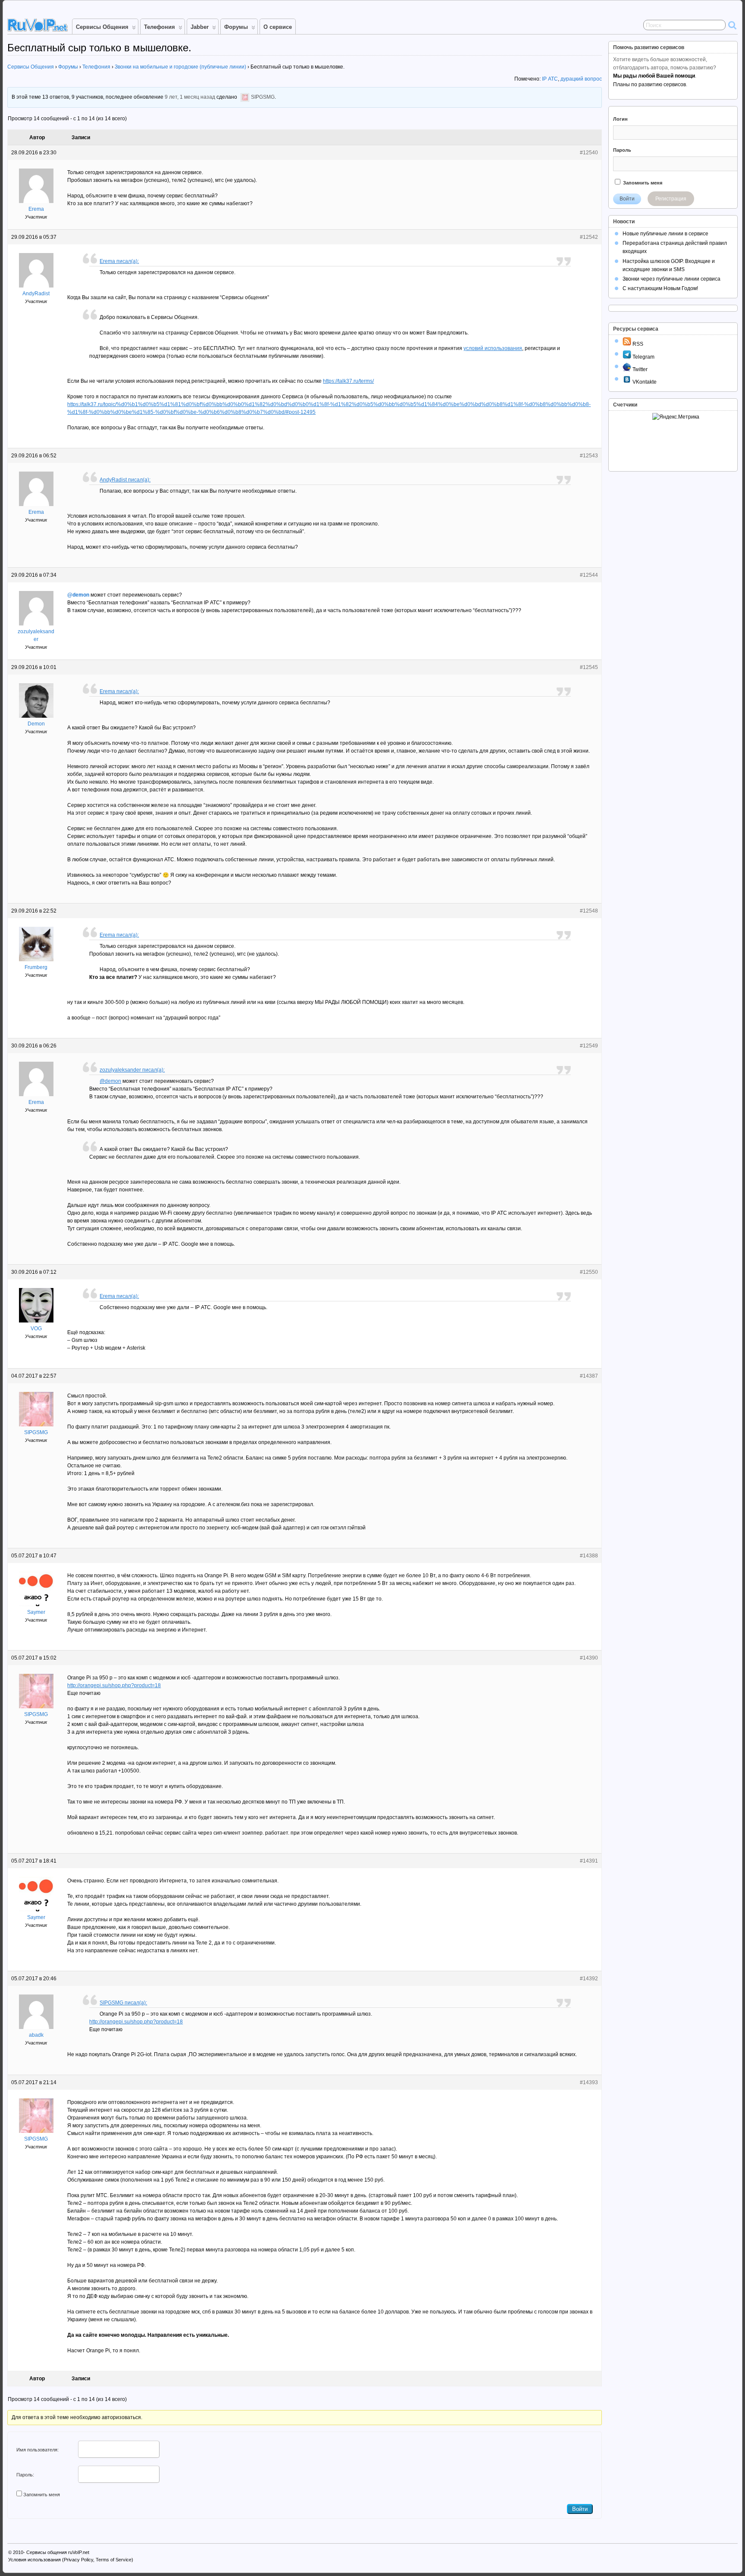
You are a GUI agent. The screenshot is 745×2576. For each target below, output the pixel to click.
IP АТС (550, 79)
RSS (637, 344)
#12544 (589, 575)
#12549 (589, 1046)
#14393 (589, 2082)
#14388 (589, 1556)
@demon (78, 595)
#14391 (589, 1861)
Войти (580, 2509)
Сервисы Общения (102, 27)
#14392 (589, 1979)
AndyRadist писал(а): (125, 480)
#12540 (589, 153)
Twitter (639, 369)
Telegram (643, 357)
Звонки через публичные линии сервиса (671, 279)
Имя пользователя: (38, 2450)
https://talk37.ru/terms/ (348, 381)
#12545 (589, 667)
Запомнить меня (42, 2495)
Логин (620, 119)
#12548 (589, 911)
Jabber (200, 27)
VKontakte (644, 382)
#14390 (589, 1658)
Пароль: (25, 2475)
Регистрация (671, 199)
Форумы (236, 27)
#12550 (589, 1272)
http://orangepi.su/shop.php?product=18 (114, 1685)
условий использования (493, 348)
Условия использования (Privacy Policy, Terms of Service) (71, 2560)
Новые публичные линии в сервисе (665, 234)
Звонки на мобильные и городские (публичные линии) (180, 67)
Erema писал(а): (119, 261)
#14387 (589, 1376)
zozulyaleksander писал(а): (132, 1070)
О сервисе (278, 27)
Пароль (622, 150)
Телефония (160, 27)
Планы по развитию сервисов (650, 84)
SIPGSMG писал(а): (123, 2003)
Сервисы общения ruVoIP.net (58, 2552)
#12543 (589, 456)
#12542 (589, 237)
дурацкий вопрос (581, 79)
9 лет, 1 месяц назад (190, 97)
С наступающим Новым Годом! (660, 288)
